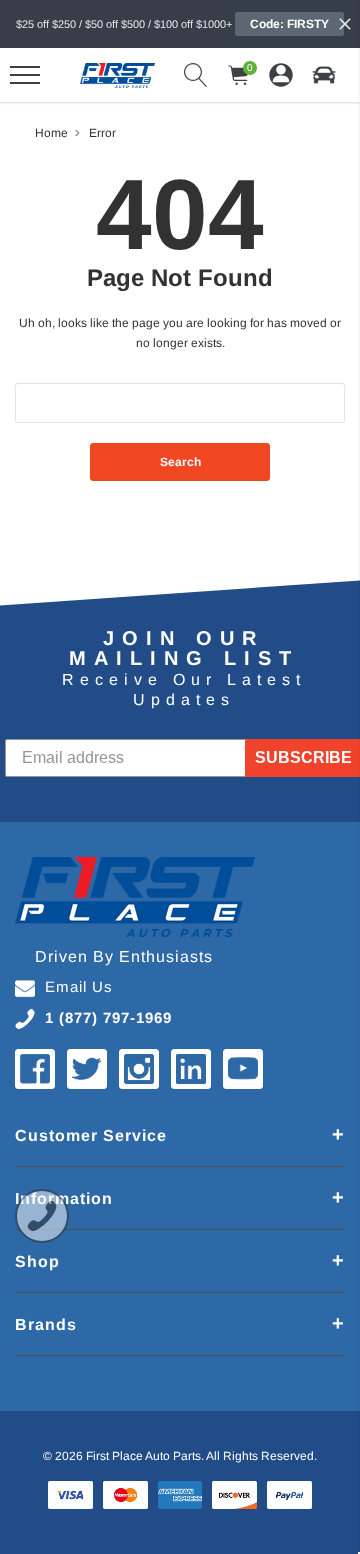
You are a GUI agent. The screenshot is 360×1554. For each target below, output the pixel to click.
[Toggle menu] (25, 75)
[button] (324, 75)
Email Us (79, 986)
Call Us (42, 1216)
